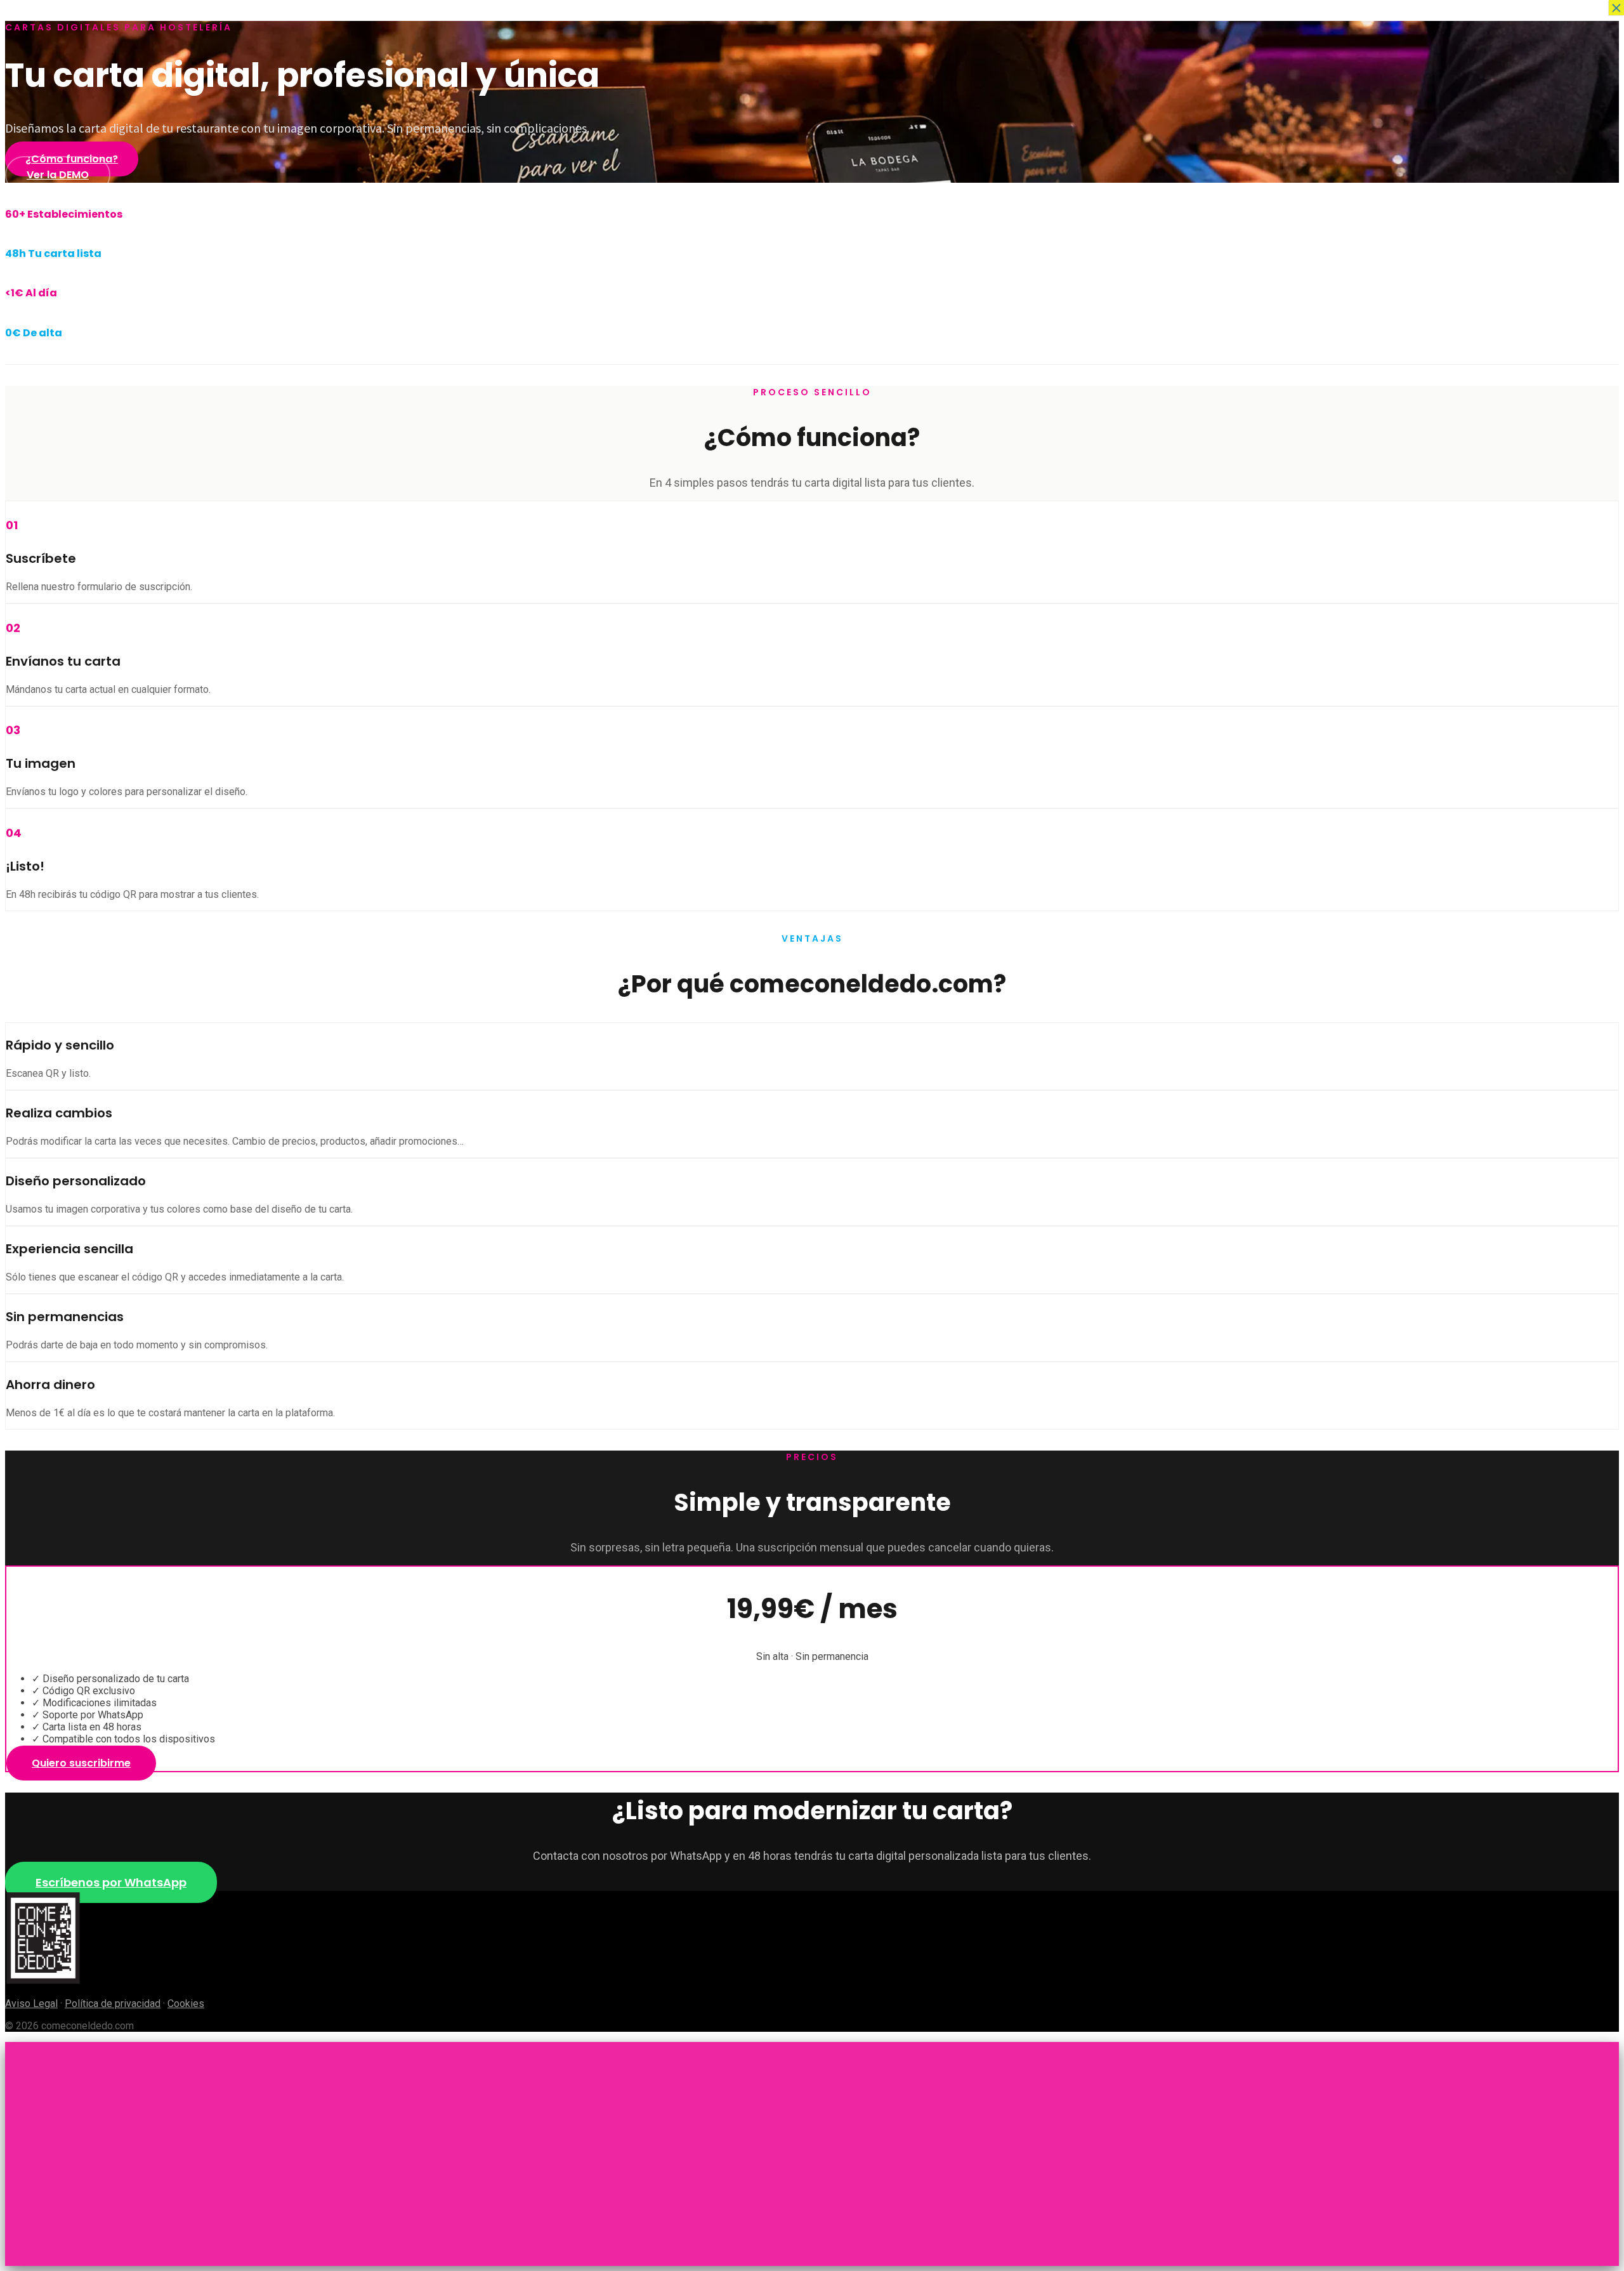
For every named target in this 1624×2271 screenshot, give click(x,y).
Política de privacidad (113, 2004)
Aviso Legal (31, 2004)
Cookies (186, 2004)
